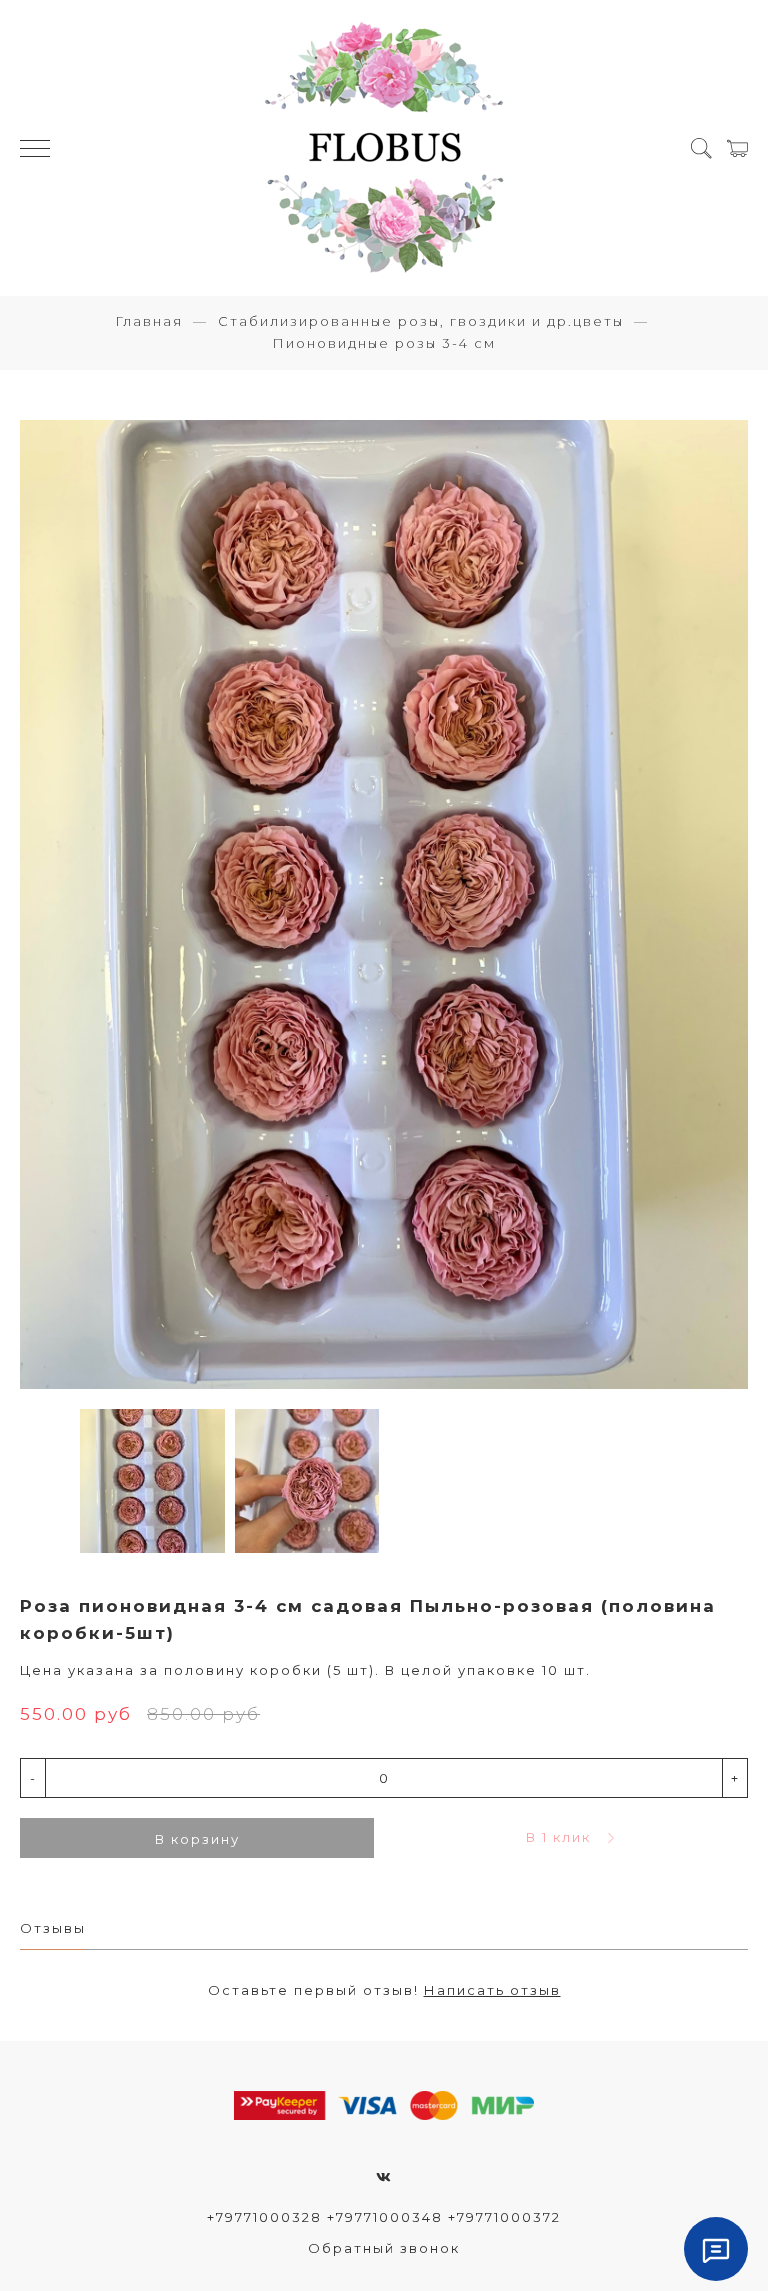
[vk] (384, 2177)
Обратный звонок (384, 2248)
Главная (149, 321)
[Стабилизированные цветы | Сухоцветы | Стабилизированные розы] (384, 148)
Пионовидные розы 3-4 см (384, 343)
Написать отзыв (492, 1990)
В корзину (197, 1839)
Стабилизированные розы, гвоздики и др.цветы (421, 321)
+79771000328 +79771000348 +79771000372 (384, 2217)
